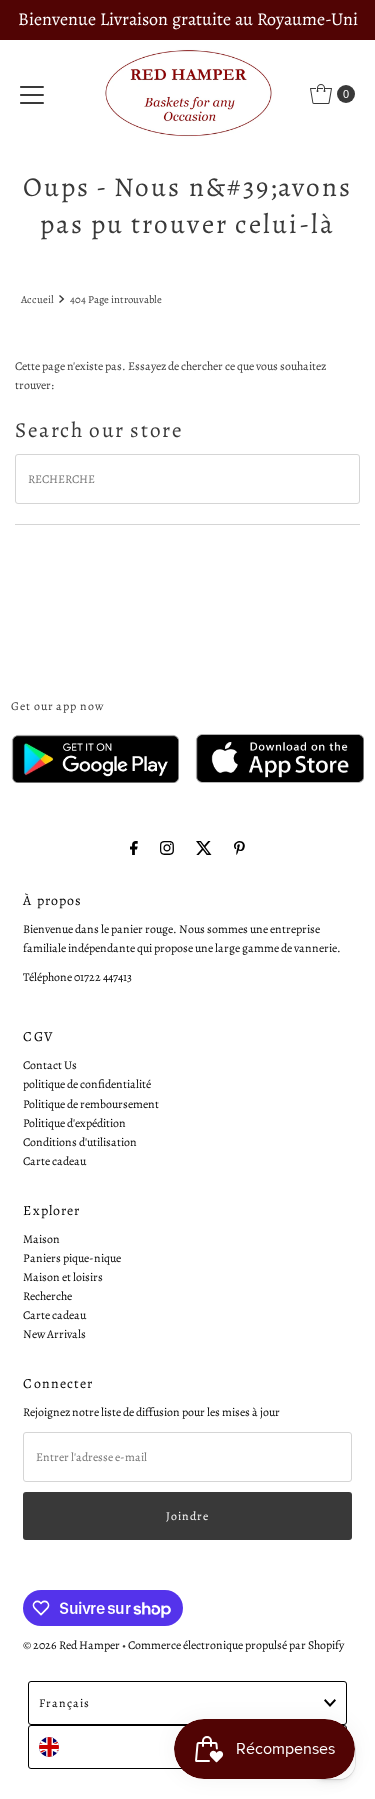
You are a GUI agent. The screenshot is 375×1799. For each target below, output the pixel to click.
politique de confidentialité (87, 1084)
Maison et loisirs (63, 1277)
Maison (41, 1239)
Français (64, 1703)
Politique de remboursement (91, 1104)
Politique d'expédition (74, 1123)
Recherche (47, 1296)
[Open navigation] (32, 94)
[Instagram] (167, 848)
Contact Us (50, 1065)
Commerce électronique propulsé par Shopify (236, 1645)
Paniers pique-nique (72, 1258)
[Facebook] (134, 848)
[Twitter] (204, 848)
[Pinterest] (239, 848)
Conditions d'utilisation (80, 1142)
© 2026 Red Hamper (71, 1645)
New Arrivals (54, 1334)
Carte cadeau (54, 1161)
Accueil (37, 299)
